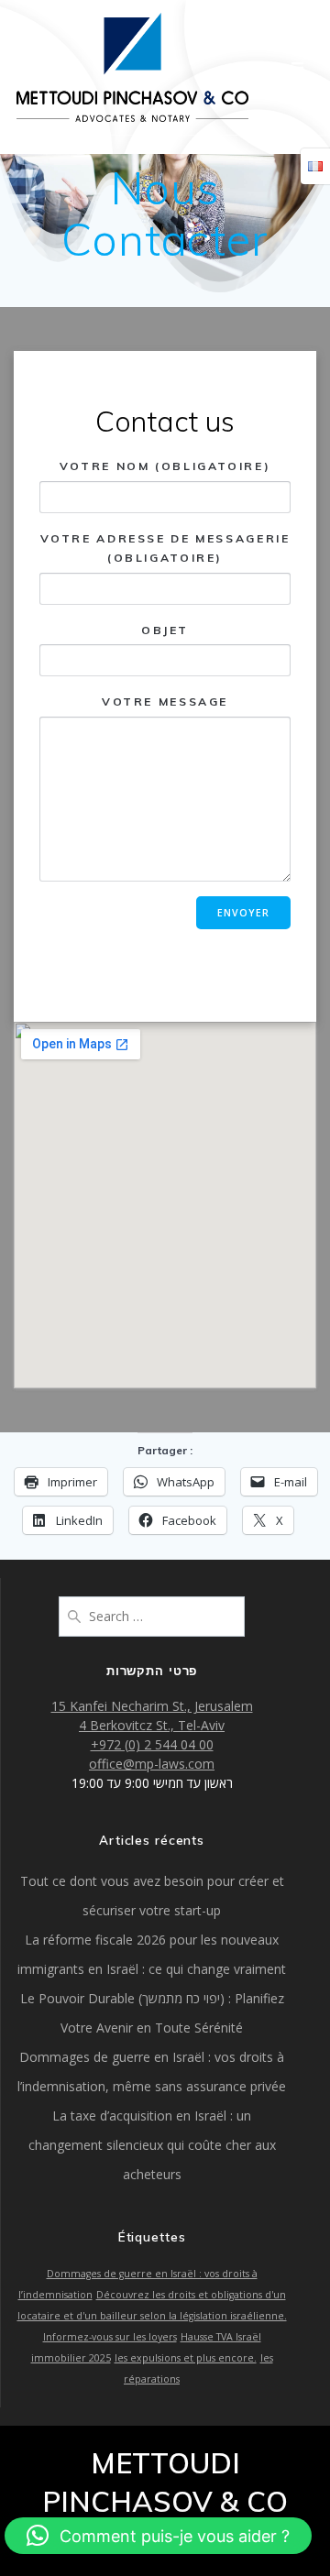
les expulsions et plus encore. (186, 2358)
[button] (158, 2536)
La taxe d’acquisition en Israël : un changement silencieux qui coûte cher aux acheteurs (152, 2145)
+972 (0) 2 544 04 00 (152, 1744)
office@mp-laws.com (152, 1764)
